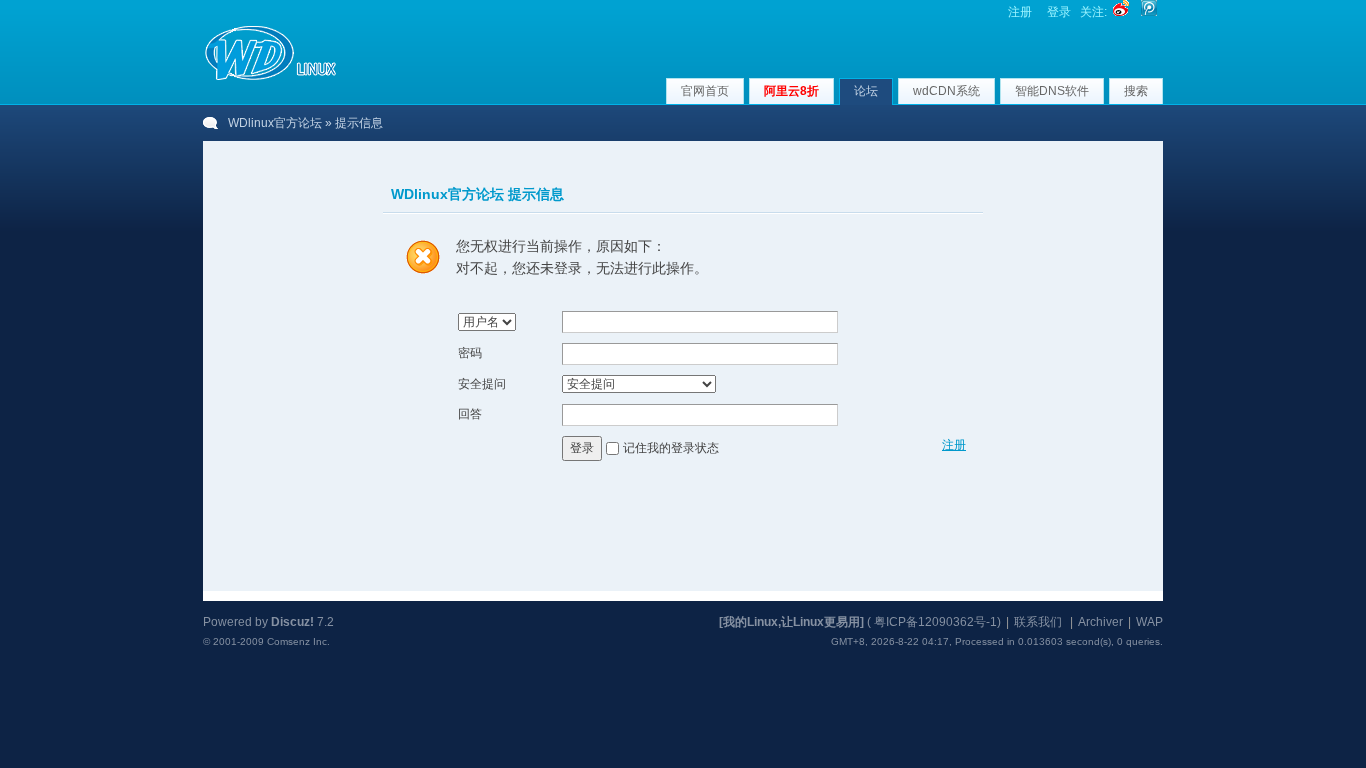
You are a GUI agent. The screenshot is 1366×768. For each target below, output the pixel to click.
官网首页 (705, 91)
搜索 (1136, 91)
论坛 (866, 91)
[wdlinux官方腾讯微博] (1149, 12)
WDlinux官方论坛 (275, 123)
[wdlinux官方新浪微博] (1121, 12)
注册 (1020, 12)
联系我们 (1038, 622)
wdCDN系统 (946, 91)
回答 (470, 414)
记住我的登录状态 (671, 448)
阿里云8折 (791, 91)
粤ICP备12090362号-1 (935, 622)
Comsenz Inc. (298, 641)
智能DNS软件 (1052, 91)
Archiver (1100, 622)
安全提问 (482, 384)
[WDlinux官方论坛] (270, 78)
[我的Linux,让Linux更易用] (791, 622)
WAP (1149, 622)
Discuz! (292, 622)
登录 (1059, 12)
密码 (470, 353)
